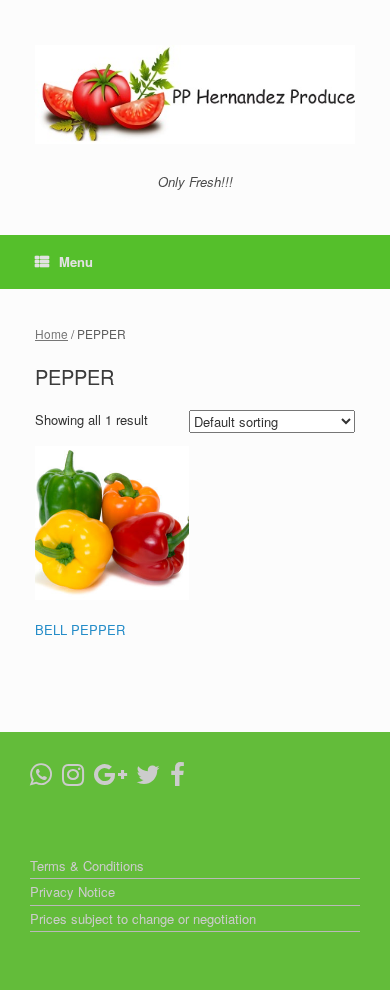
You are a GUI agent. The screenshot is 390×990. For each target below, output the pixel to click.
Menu (76, 261)
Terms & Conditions (87, 865)
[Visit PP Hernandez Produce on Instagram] (73, 778)
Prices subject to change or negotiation (143, 918)
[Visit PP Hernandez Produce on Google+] (110, 778)
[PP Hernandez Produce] (195, 94)
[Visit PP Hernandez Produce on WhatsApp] (41, 778)
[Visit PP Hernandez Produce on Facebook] (177, 778)
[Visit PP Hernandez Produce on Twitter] (148, 778)
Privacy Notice (72, 891)
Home (51, 333)
